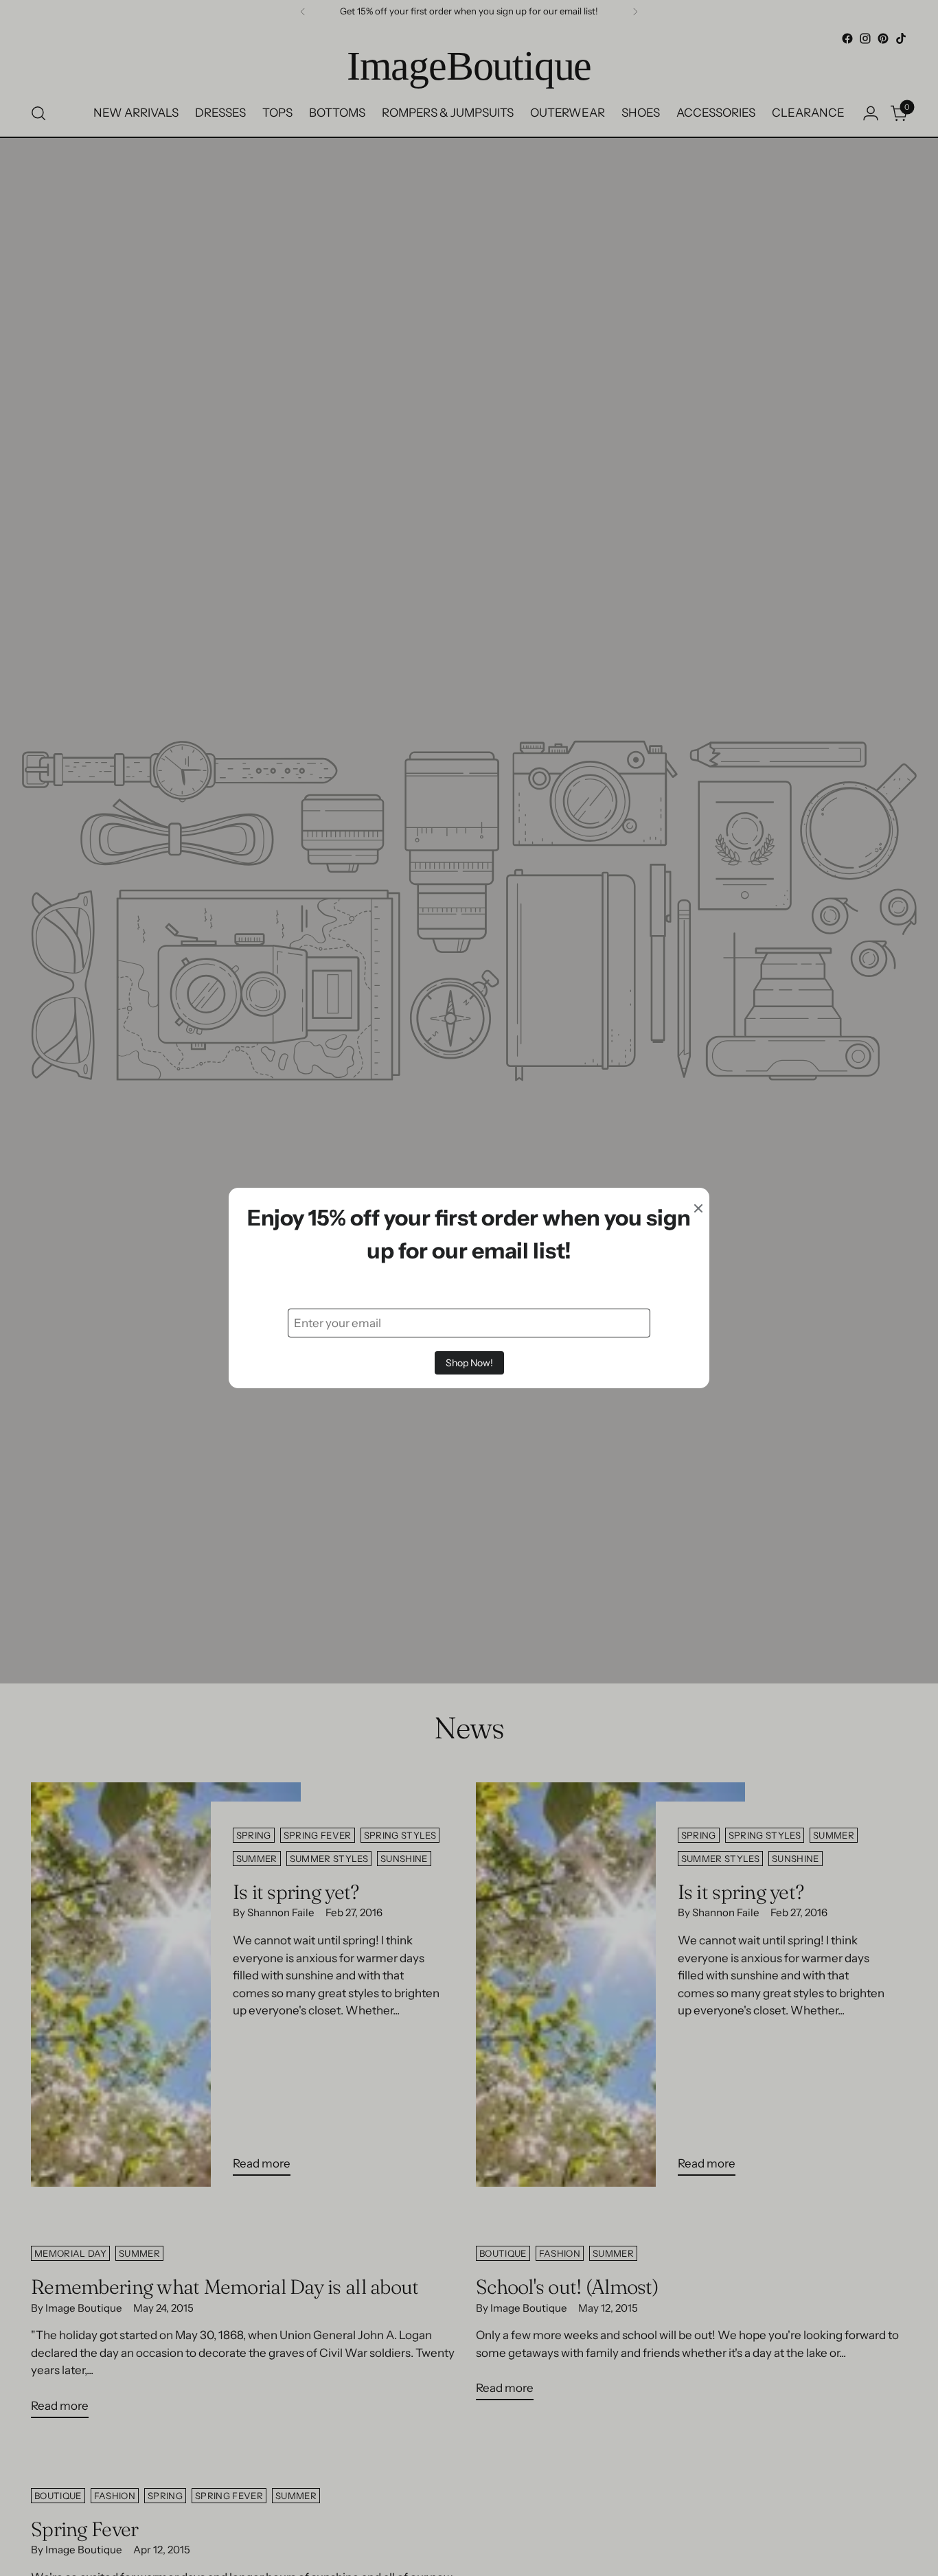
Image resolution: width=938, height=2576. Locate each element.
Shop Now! (469, 1363)
